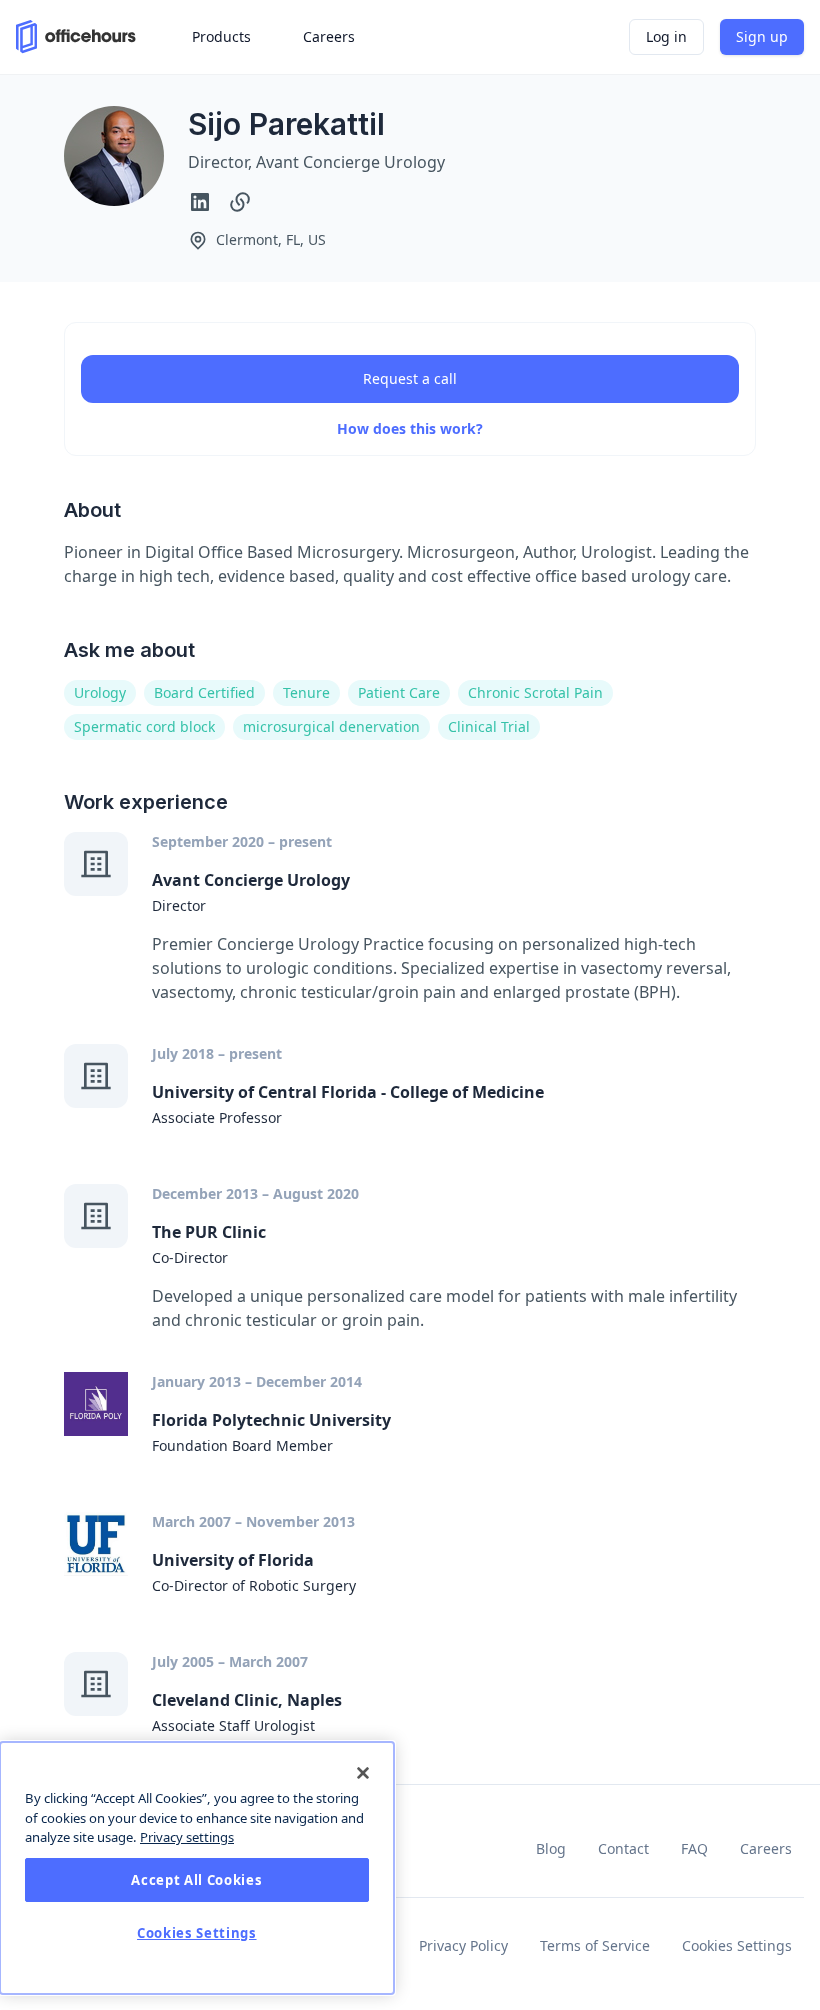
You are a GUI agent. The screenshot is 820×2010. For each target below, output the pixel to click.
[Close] (363, 1773)
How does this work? (410, 428)
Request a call (410, 378)
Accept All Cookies (196, 1880)
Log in (666, 36)
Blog (551, 1848)
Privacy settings (187, 1837)
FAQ (694, 1848)
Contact (623, 1848)
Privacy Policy (463, 1945)
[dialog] (197, 1868)
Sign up (762, 36)
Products (221, 36)
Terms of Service (595, 1945)
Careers (766, 1848)
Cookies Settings (737, 1945)
